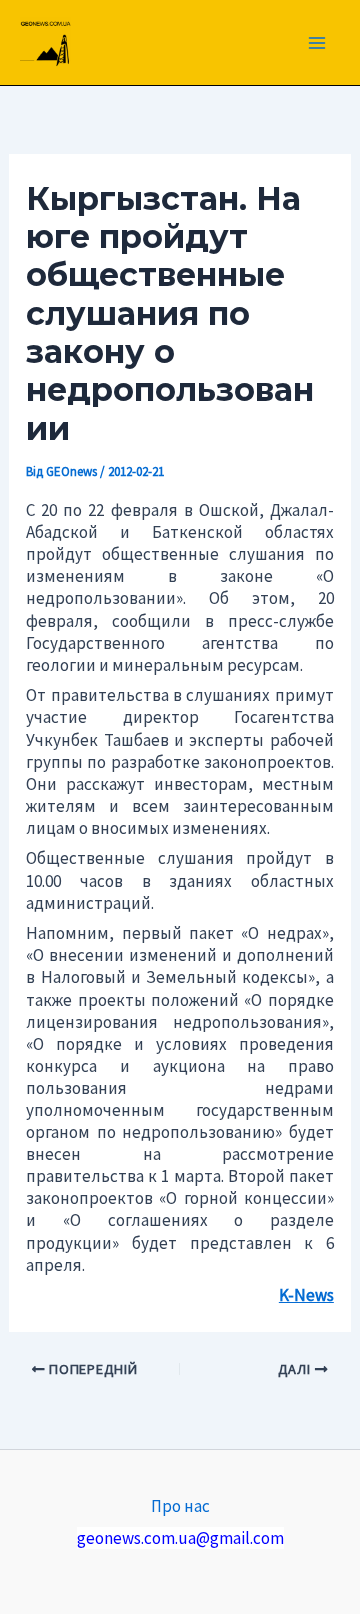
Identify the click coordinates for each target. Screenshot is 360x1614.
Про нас (180, 1506)
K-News (306, 1295)
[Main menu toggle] (318, 43)
